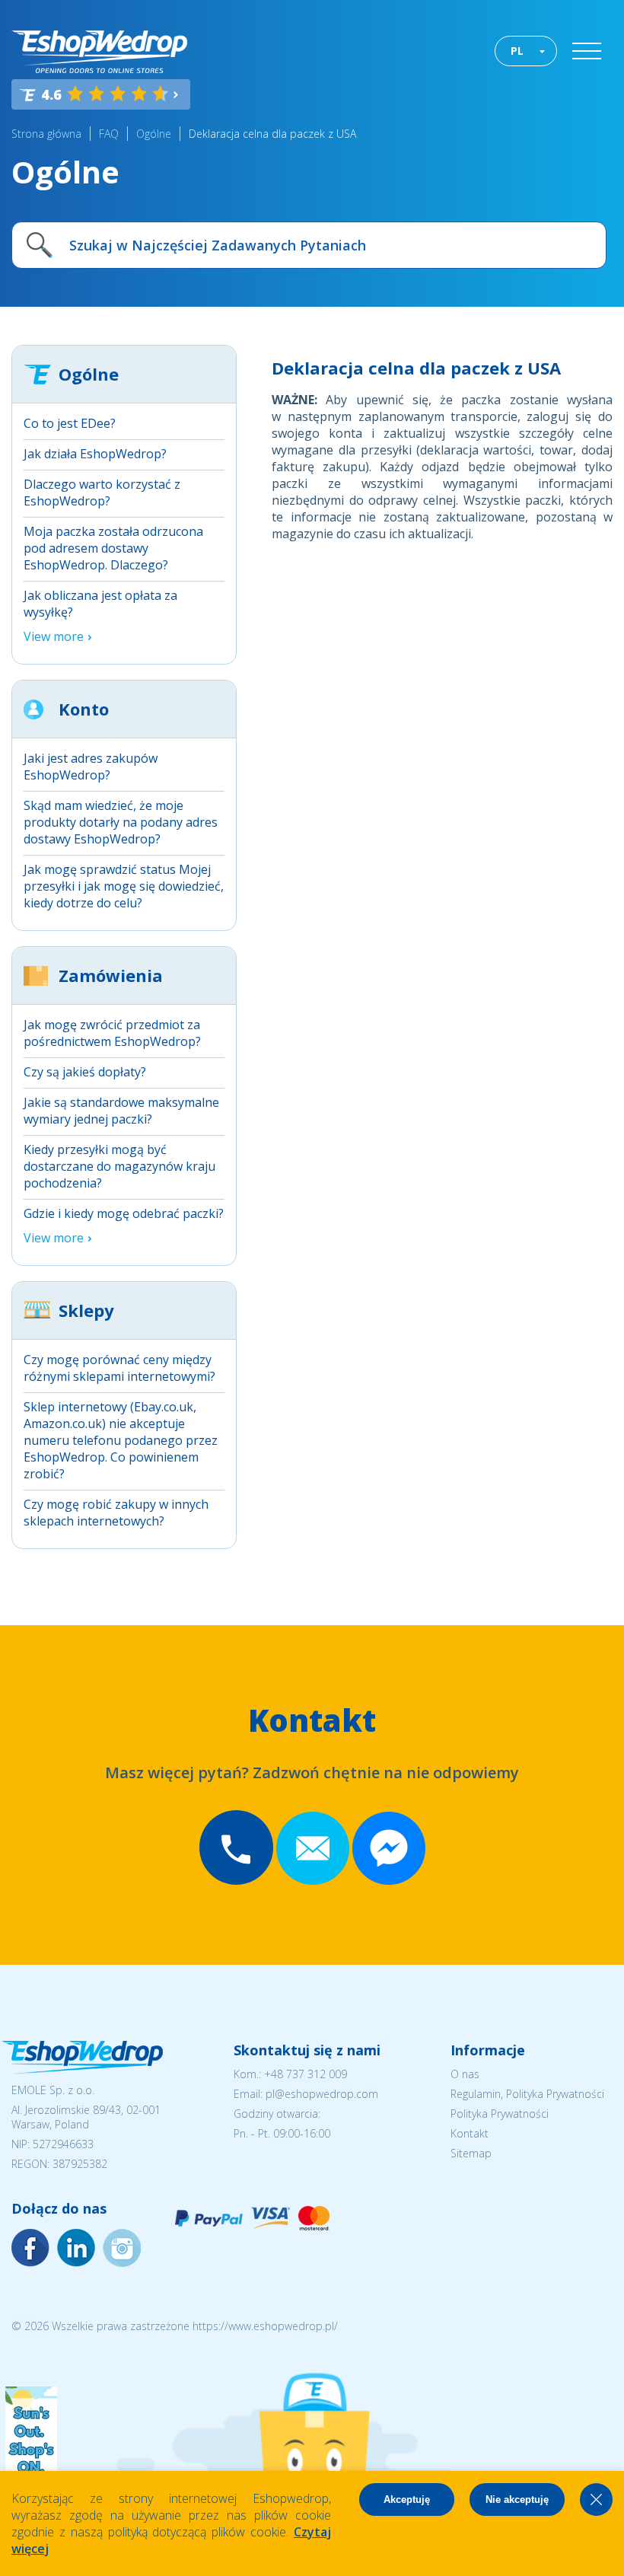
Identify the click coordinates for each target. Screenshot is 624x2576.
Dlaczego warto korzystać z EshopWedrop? (102, 493)
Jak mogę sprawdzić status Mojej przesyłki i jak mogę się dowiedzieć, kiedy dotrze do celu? (124, 886)
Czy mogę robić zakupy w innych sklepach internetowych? (116, 1513)
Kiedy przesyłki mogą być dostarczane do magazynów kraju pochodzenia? (119, 1166)
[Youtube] (122, 2248)
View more (54, 636)
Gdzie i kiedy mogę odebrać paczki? (124, 1213)
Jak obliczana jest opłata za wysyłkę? (100, 604)
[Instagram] (76, 2248)
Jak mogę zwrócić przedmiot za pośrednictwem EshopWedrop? (112, 1033)
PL (517, 51)
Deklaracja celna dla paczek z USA (272, 134)
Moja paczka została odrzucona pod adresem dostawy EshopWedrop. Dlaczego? (113, 548)
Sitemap (471, 2153)
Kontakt (470, 2133)
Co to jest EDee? (70, 423)
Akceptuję (407, 2499)
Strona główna (46, 134)
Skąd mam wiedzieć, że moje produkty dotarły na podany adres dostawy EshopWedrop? (121, 822)
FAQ (109, 134)
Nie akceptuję (517, 2499)
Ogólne (154, 134)
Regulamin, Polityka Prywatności (527, 2094)
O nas (465, 2074)
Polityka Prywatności (500, 2114)
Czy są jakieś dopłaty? (85, 1072)
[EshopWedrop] (99, 52)
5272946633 (63, 2144)
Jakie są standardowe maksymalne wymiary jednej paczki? (121, 1111)
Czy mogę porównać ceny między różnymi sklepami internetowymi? (119, 1368)
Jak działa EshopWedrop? (95, 454)
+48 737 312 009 (306, 2074)
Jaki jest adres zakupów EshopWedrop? (91, 767)
